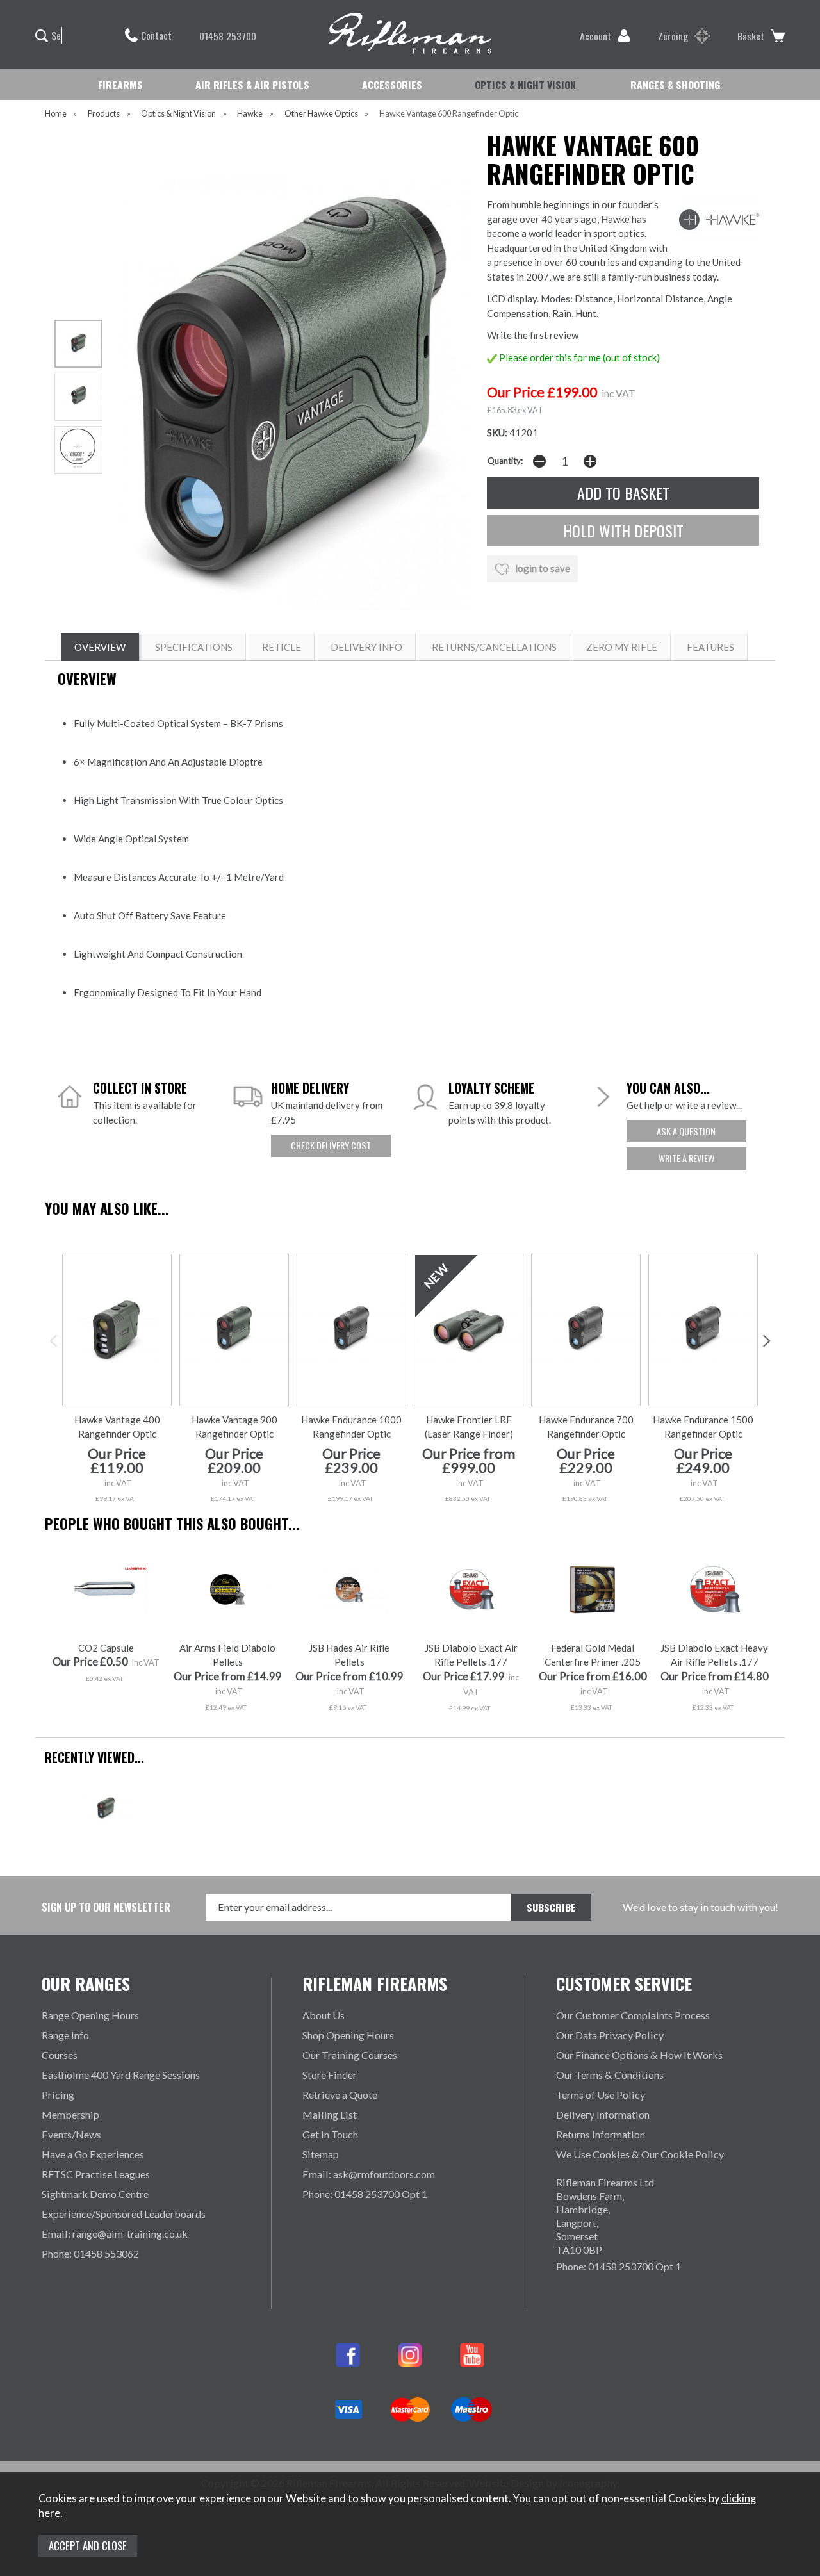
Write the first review (533, 335)
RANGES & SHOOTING (675, 85)
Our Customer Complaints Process (633, 2015)
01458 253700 (228, 36)
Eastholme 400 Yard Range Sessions (121, 2075)
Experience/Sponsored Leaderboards (124, 2214)
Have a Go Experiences (93, 2154)
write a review (686, 1158)
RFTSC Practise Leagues (96, 2174)
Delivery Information (603, 2114)
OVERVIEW (100, 647)
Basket (751, 36)
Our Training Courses (350, 2055)
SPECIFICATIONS (194, 647)
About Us (324, 2015)
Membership (70, 2114)
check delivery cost (331, 1145)
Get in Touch (330, 2134)
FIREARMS (120, 85)
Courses (60, 2055)
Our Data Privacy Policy (610, 2035)
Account (595, 36)
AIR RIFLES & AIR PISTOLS (252, 85)
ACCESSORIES (392, 85)
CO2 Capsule (106, 1648)
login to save (542, 568)
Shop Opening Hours (348, 2035)
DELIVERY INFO (366, 647)
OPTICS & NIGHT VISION (525, 85)
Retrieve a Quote (340, 2095)
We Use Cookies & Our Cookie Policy (640, 2154)
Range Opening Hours (90, 2015)
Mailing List (330, 2114)
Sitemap (321, 2154)
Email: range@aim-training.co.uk (115, 2234)
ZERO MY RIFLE (622, 647)
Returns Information (601, 2134)
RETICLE (282, 647)
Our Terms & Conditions (610, 2075)
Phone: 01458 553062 (90, 2253)
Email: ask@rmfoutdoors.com (369, 2174)
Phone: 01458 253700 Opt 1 (365, 2194)
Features (710, 647)
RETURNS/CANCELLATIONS (494, 647)
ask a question (686, 1131)
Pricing (58, 2095)
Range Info (65, 2035)
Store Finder (330, 2075)
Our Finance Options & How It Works (639, 2055)
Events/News (71, 2134)
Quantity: (505, 461)
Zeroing (673, 36)
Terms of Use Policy (601, 2095)
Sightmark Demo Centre (95, 2194)
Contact (156, 35)
